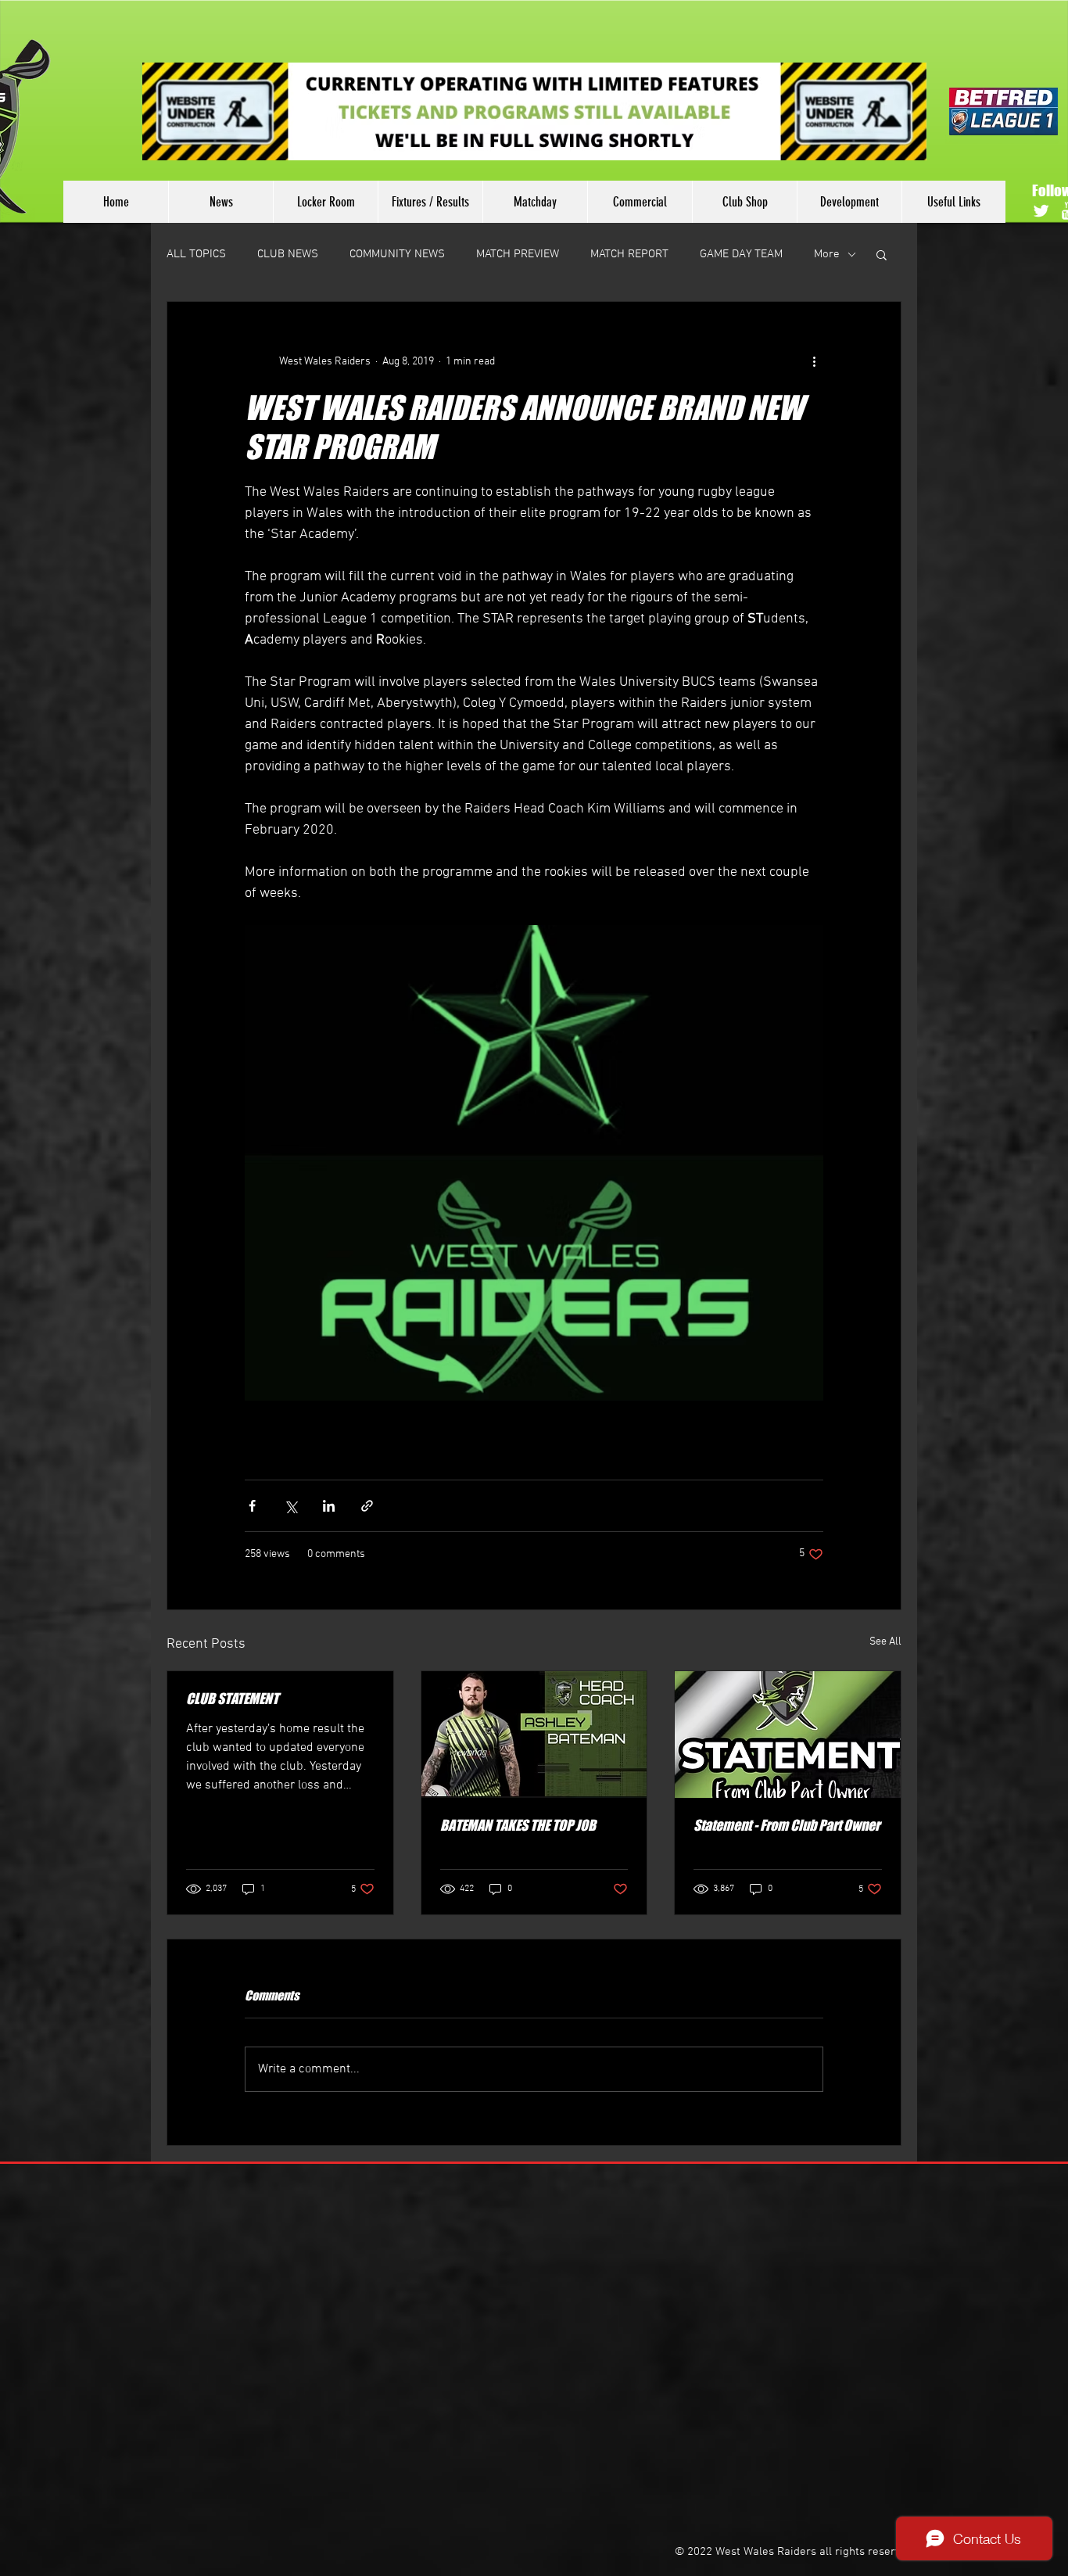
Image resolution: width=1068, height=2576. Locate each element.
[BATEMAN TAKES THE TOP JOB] (534, 1735)
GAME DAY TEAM (741, 254)
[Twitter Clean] (1041, 211)
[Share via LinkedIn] (329, 1506)
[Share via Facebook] (252, 1506)
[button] (882, 254)
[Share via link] (367, 1506)
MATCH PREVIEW (518, 254)
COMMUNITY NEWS (397, 254)
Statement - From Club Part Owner (787, 1825)
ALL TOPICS (196, 254)
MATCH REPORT (629, 254)
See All (885, 1642)
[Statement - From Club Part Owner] (788, 1735)
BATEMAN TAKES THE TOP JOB (518, 1825)
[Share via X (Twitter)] (290, 1506)
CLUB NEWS (288, 254)
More (827, 254)
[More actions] (814, 361)
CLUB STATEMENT (232, 1699)
